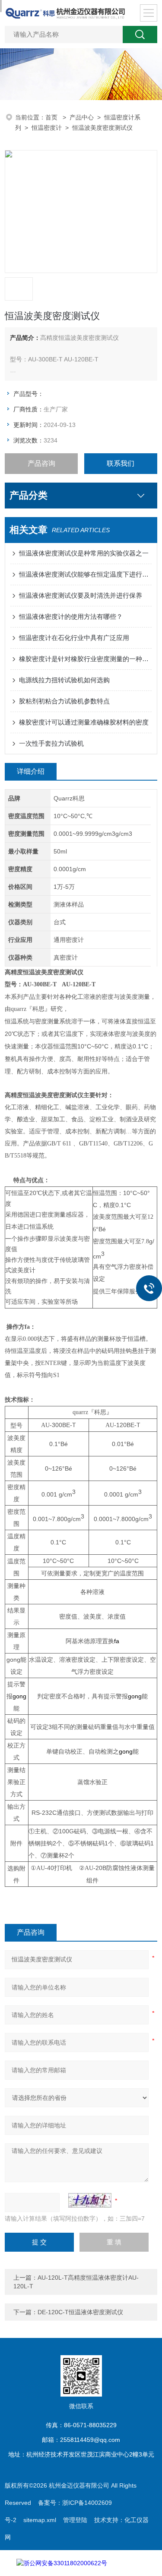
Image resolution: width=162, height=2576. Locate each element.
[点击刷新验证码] (90, 2200)
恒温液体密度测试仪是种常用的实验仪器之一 (84, 553)
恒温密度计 (47, 128)
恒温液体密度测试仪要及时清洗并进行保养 (81, 595)
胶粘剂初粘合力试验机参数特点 (64, 701)
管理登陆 (75, 2520)
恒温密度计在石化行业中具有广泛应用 (74, 638)
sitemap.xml (40, 2520)
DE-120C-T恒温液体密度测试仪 (80, 2312)
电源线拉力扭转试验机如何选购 (64, 680)
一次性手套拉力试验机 (51, 743)
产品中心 (82, 117)
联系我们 (121, 463)
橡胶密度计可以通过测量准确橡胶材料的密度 (84, 722)
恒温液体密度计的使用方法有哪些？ (71, 617)
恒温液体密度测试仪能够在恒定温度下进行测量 (85, 574)
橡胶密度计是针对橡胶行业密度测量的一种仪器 (85, 659)
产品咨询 (41, 463)
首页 (52, 117)
